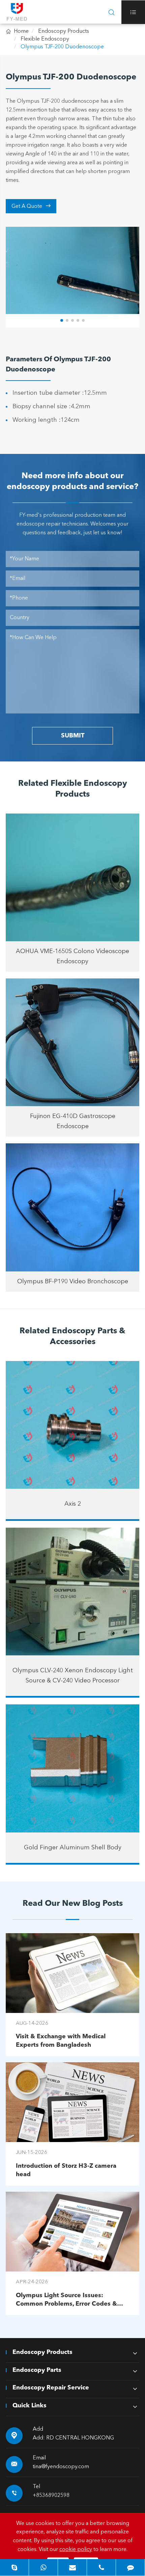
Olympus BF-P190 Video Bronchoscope (73, 1282)
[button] (62, 320)
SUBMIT (73, 736)
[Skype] (14, 2567)
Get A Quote (31, 206)
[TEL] (101, 2567)
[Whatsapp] (43, 2567)
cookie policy (76, 2550)
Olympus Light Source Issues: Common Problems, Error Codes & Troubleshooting (66, 2300)
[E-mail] (72, 2567)
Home (21, 31)
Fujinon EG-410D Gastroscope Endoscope (73, 1121)
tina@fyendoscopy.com (61, 2467)
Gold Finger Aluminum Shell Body (73, 1848)
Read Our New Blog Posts (73, 1904)
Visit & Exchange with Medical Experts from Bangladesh (61, 2041)
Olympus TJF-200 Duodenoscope (62, 47)
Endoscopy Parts (37, 2370)
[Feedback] (130, 2567)
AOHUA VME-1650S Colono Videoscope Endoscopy (72, 956)
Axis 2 (73, 1504)
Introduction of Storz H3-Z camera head (66, 2170)
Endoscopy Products (64, 31)
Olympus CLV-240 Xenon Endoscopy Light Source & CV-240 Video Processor (73, 1676)
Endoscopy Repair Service (51, 2388)
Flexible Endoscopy (45, 39)
